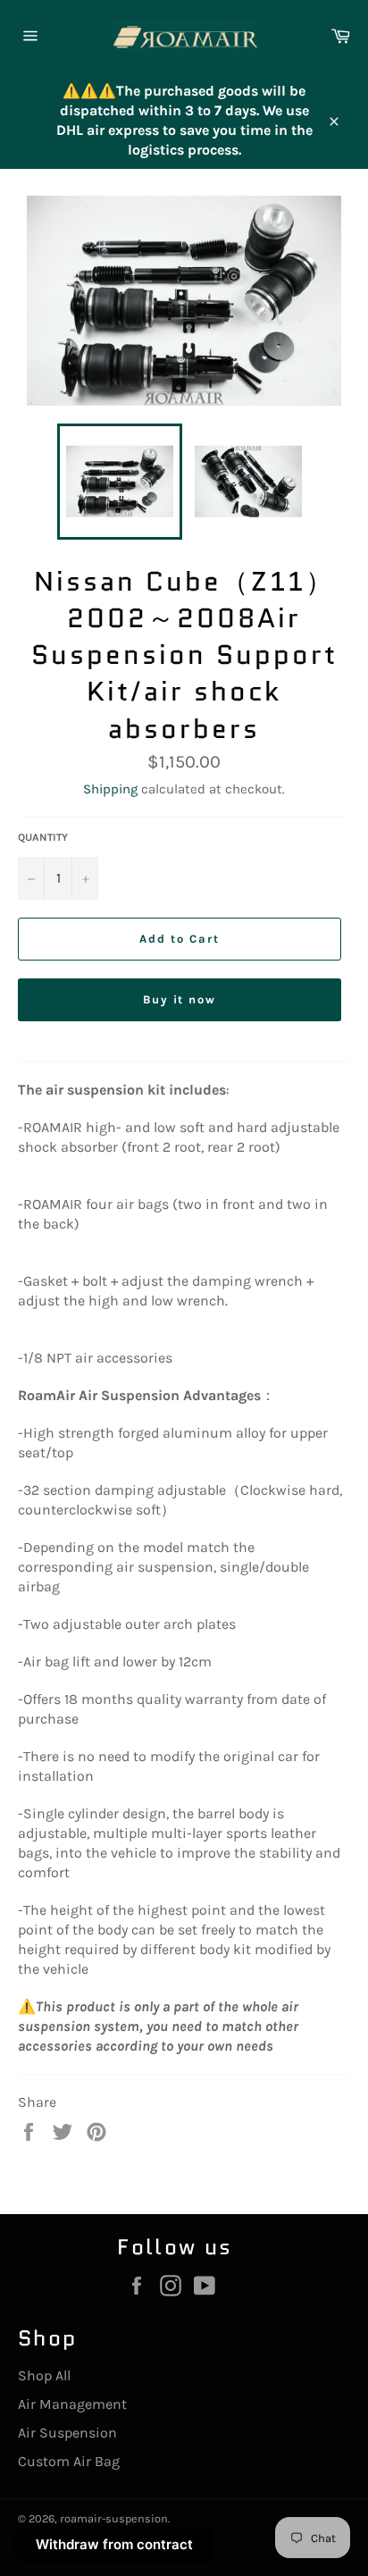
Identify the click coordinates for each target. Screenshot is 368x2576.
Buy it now (180, 999)
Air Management (72, 2404)
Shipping (110, 789)
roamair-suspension (114, 2518)
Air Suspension (67, 2433)
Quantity (43, 837)
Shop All (44, 2375)
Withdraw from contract (114, 2544)
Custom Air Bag (69, 2461)
